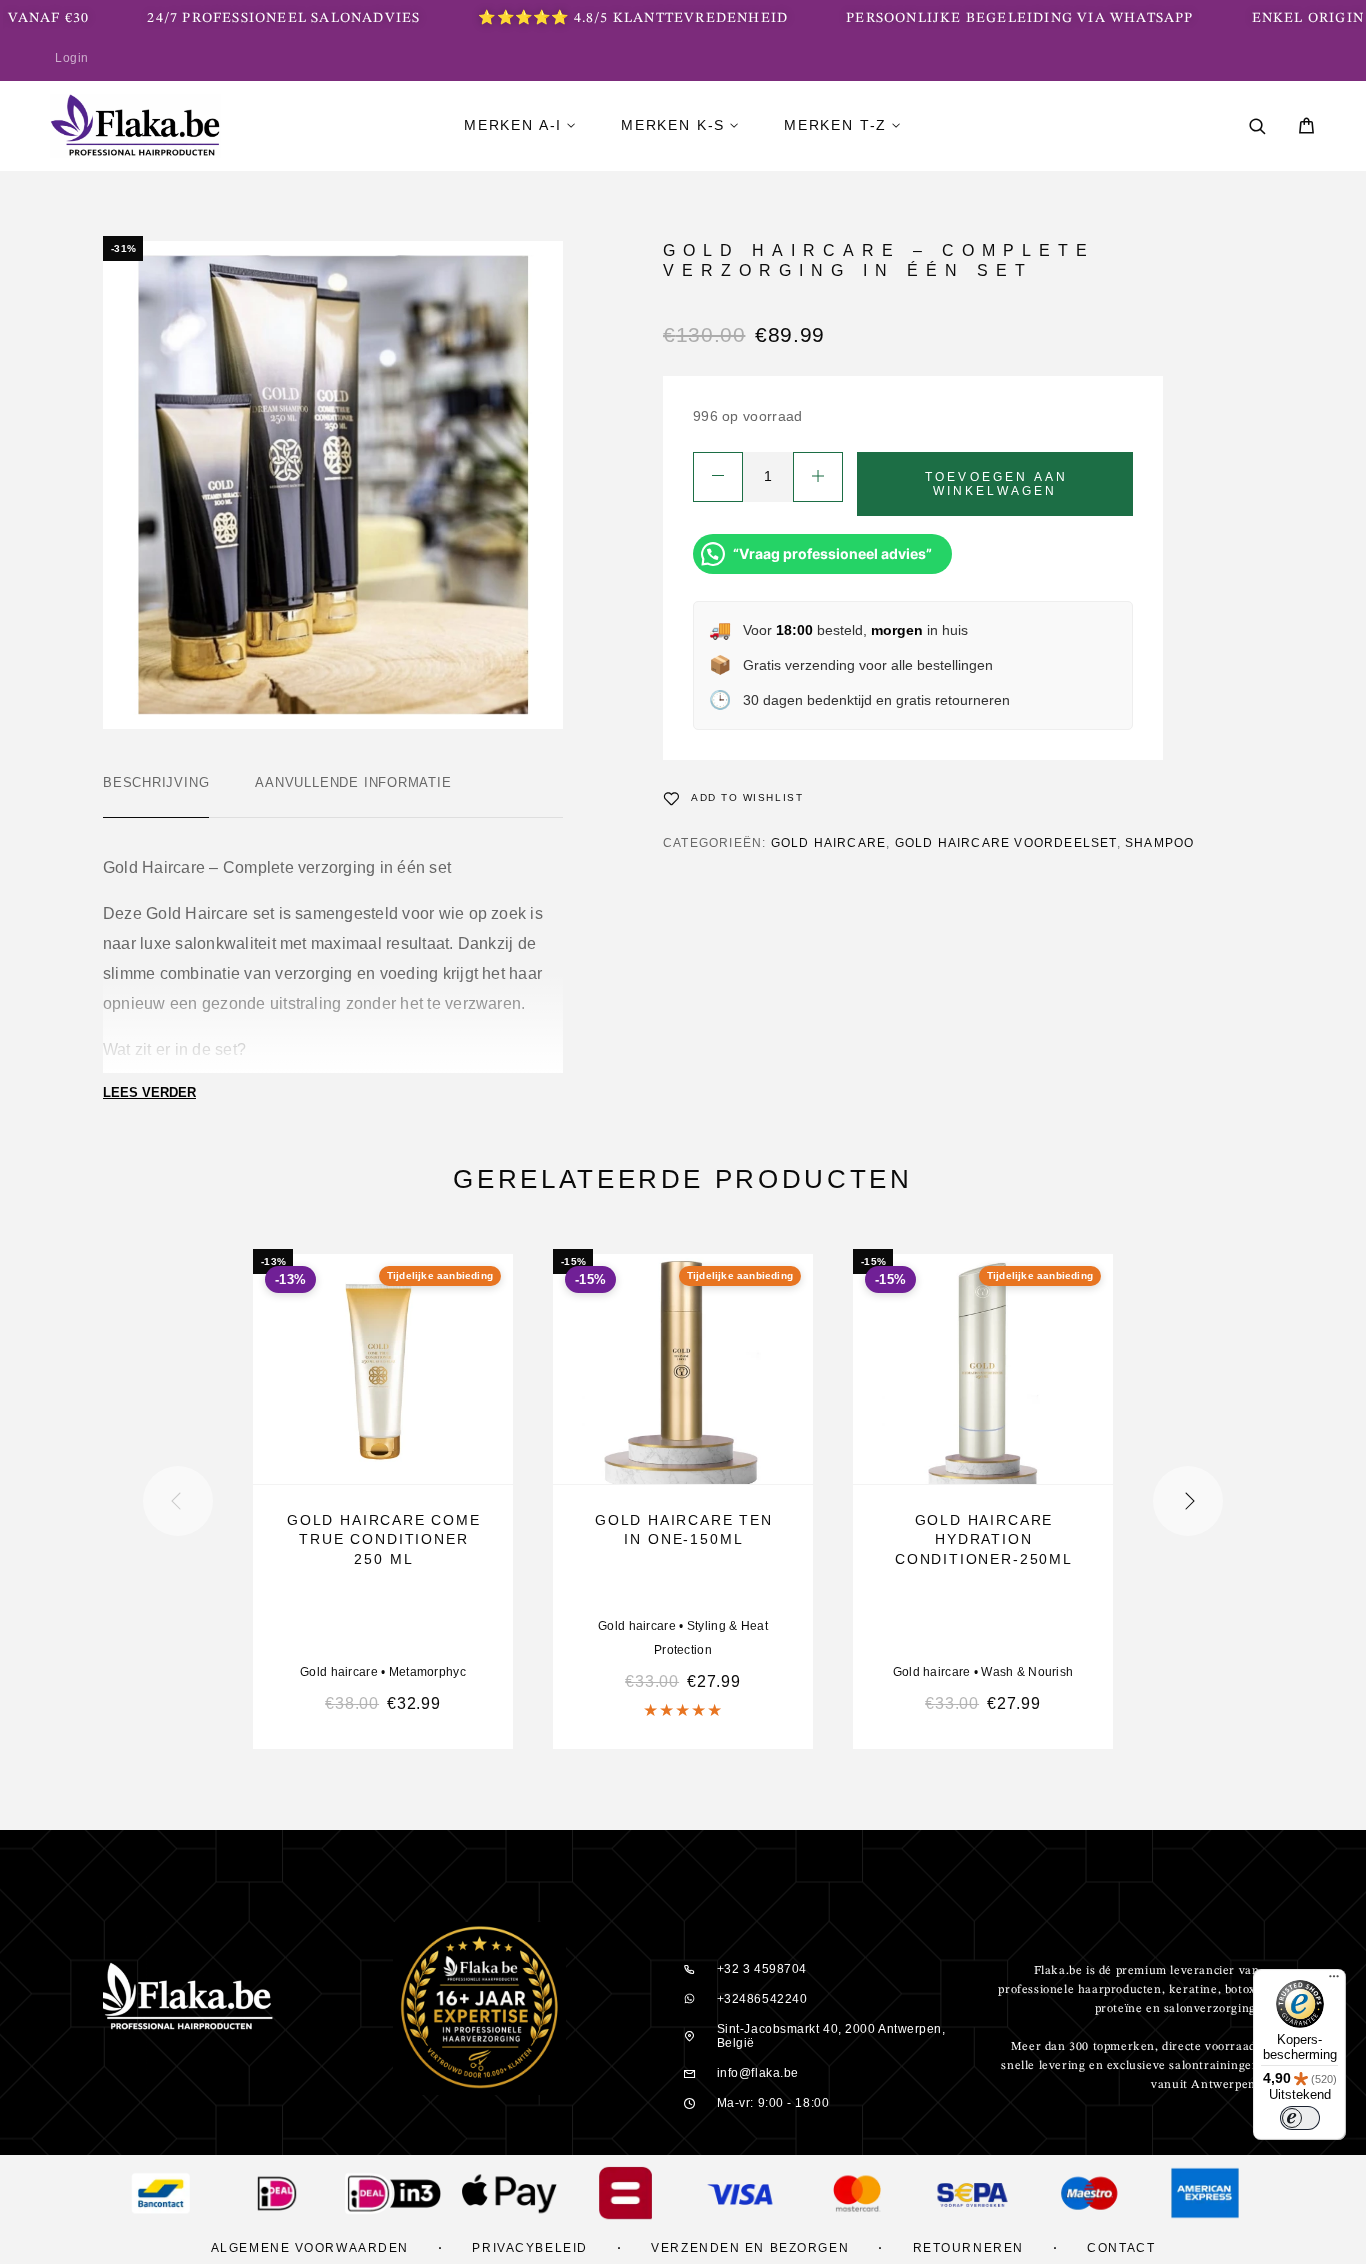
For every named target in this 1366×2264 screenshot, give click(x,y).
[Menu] (1334, 1981)
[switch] (1300, 2118)
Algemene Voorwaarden (310, 2248)
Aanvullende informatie (353, 782)
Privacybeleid (529, 2248)
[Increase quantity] (818, 477)
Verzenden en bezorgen (750, 2248)
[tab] (156, 796)
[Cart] (1306, 128)
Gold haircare (829, 843)
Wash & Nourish (1027, 1672)
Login (72, 58)
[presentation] (178, 1501)
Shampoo (1159, 843)
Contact (1121, 2248)
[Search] (1257, 126)
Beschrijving (156, 782)
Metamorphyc (427, 1672)
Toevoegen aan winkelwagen (996, 484)
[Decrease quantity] (718, 477)
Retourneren (968, 2248)
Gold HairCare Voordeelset (1006, 843)
